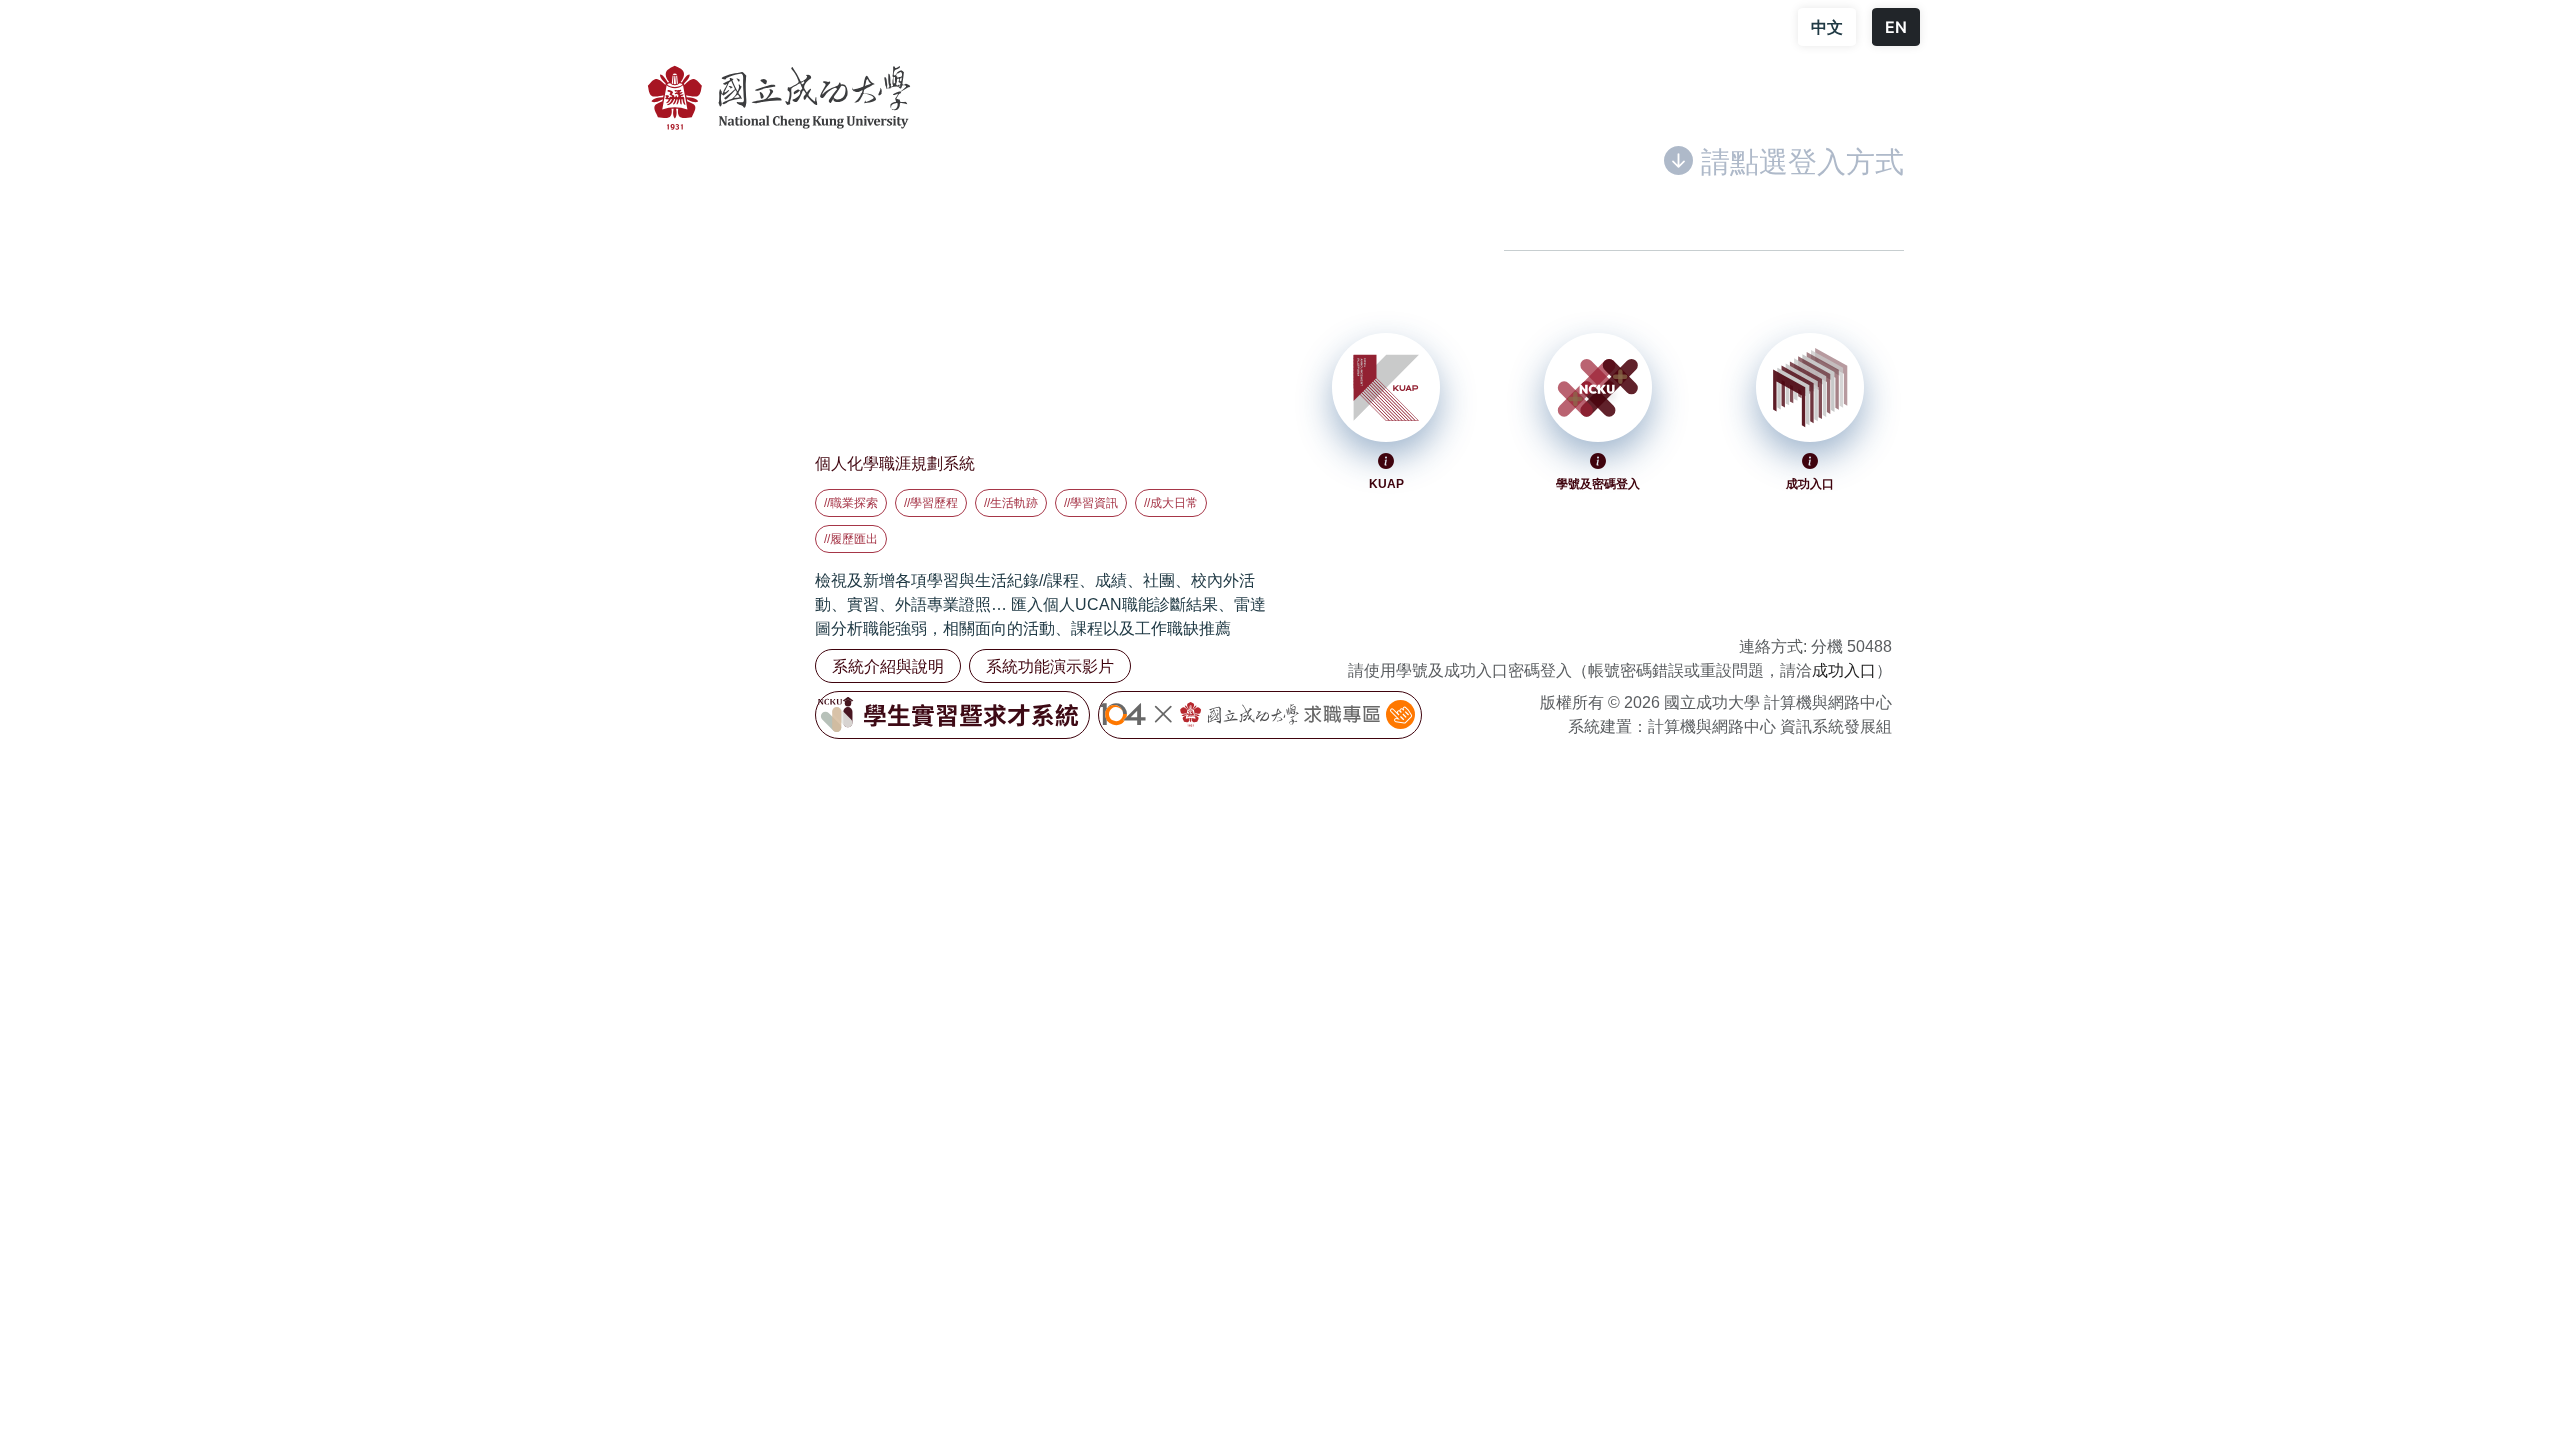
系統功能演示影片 (1050, 666)
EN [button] (1896, 27)
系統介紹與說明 (888, 666)
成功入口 (1844, 670)
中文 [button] (1827, 27)
